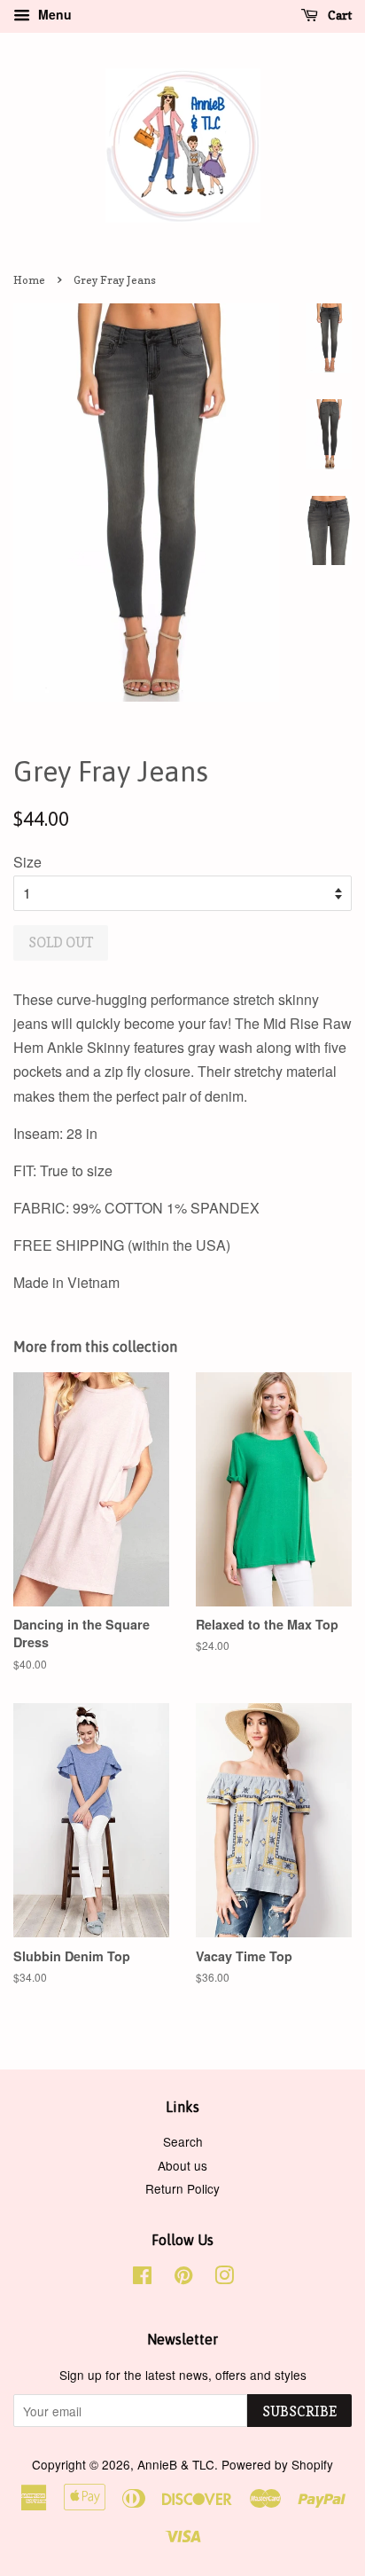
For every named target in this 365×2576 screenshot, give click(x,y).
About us (182, 2165)
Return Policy (182, 2188)
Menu (53, 14)
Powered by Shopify (277, 2464)
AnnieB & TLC (176, 2464)
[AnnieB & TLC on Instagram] (224, 2278)
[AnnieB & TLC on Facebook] (142, 2278)
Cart (338, 15)
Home (29, 280)
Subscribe (299, 2411)
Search (183, 2141)
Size (27, 862)
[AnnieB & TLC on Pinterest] (183, 2278)
